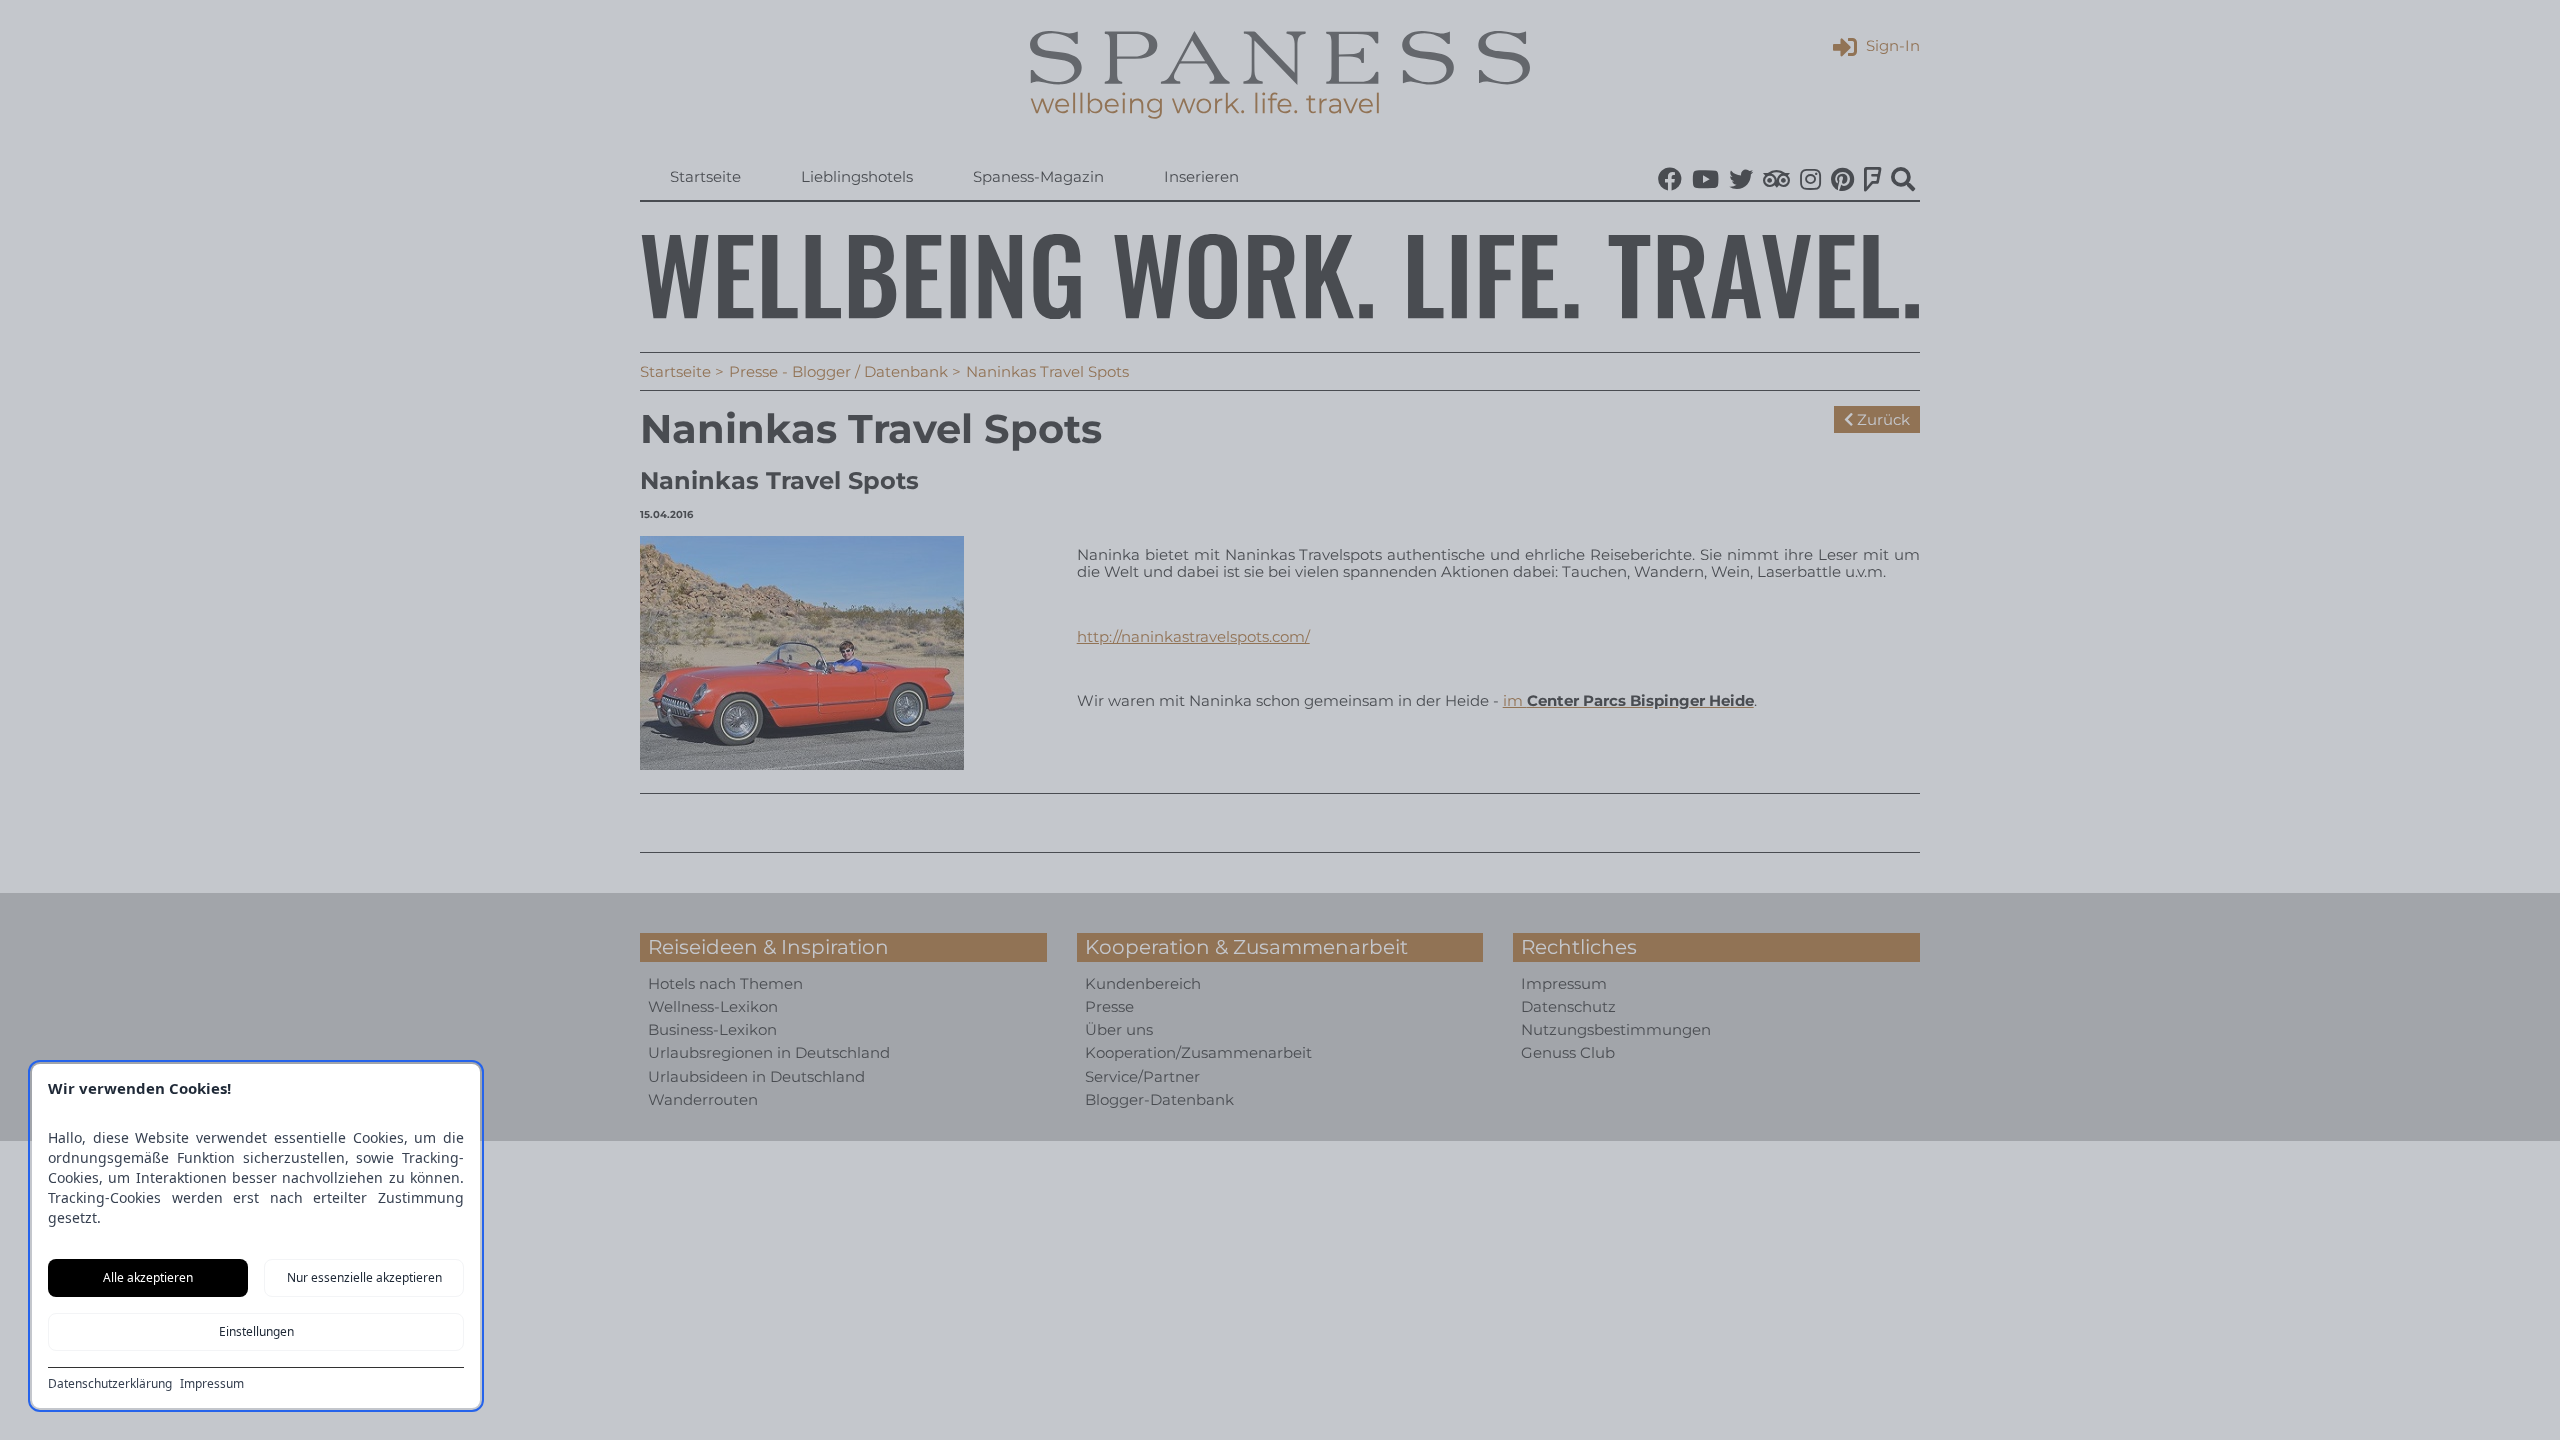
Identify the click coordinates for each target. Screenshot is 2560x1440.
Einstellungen (256, 1331)
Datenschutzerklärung (110, 1384)
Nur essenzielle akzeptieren (364, 1277)
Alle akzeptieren (148, 1277)
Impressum (212, 1384)
